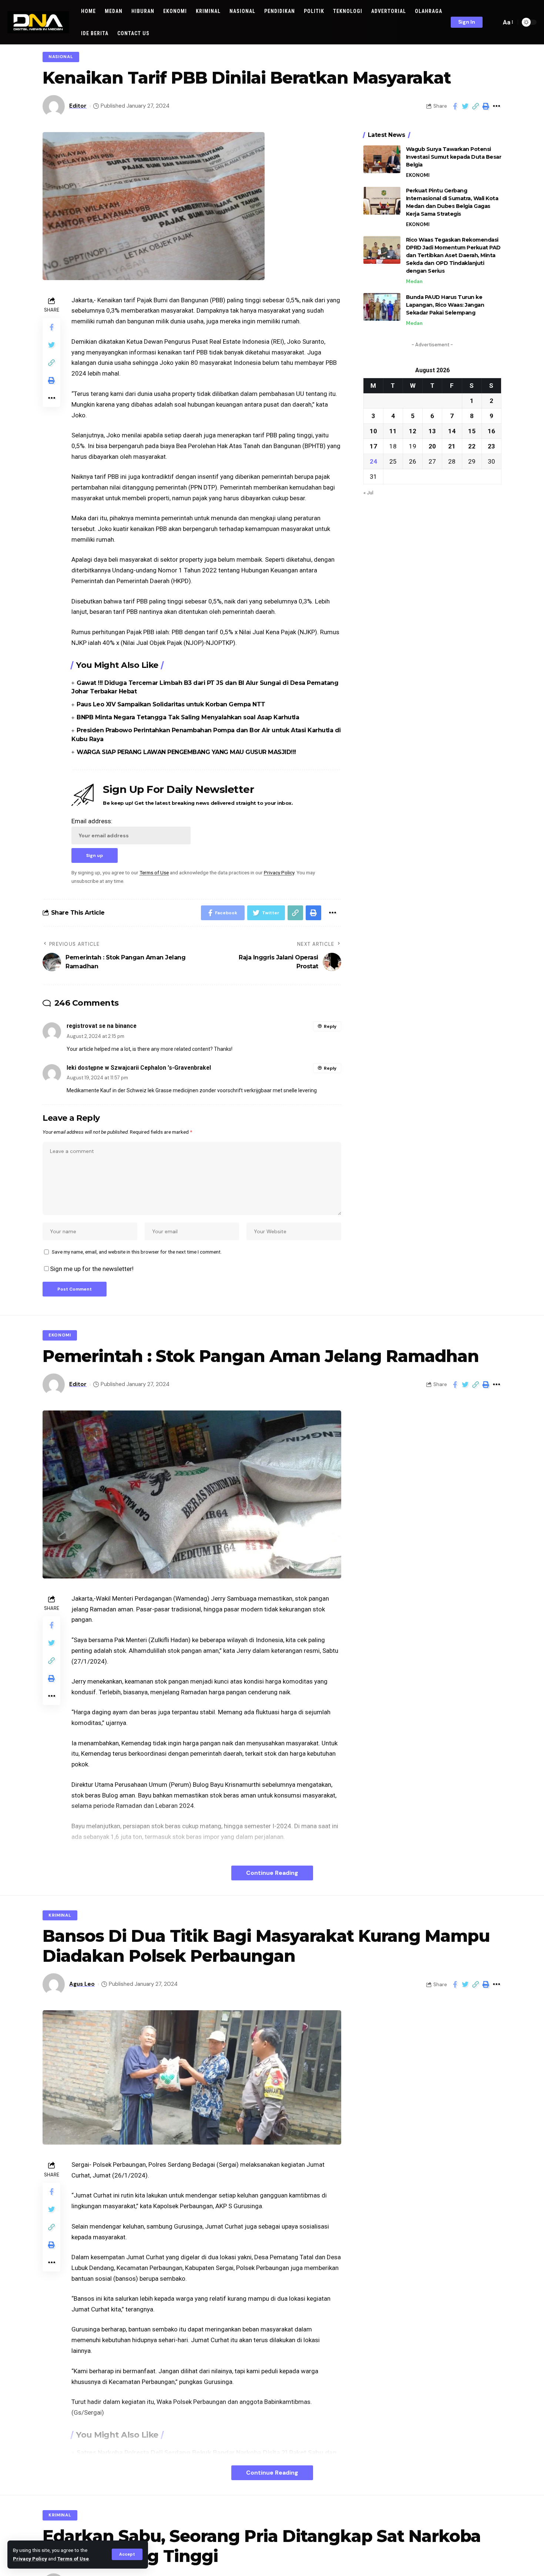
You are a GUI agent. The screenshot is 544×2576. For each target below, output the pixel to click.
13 (432, 431)
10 (373, 431)
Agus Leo (82, 1984)
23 (491, 446)
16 (491, 431)
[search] (494, 22)
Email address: (92, 821)
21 (452, 446)
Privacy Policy (30, 2559)
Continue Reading (272, 1873)
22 (472, 446)
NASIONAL (61, 57)
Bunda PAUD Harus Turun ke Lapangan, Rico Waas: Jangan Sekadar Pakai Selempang (445, 305)
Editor (78, 106)
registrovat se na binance (102, 1026)
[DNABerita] (38, 22)
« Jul (368, 492)
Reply (330, 1026)
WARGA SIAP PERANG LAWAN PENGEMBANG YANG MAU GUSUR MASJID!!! (186, 752)
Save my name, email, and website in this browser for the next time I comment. (137, 1252)
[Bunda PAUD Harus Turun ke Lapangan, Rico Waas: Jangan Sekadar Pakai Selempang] (382, 307)
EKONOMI (418, 175)
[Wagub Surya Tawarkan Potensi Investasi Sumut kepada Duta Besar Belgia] (382, 159)
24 (373, 461)
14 (452, 431)
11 (393, 431)
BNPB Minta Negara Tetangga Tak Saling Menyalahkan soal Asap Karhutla (188, 717)
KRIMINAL (60, 1915)
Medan (414, 281)
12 (413, 431)
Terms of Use (73, 2559)
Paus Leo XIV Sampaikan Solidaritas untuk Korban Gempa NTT (171, 704)
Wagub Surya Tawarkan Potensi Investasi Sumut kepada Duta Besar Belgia (454, 157)
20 (432, 446)
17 (373, 446)
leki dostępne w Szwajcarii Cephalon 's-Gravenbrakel (139, 1068)
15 (472, 431)
